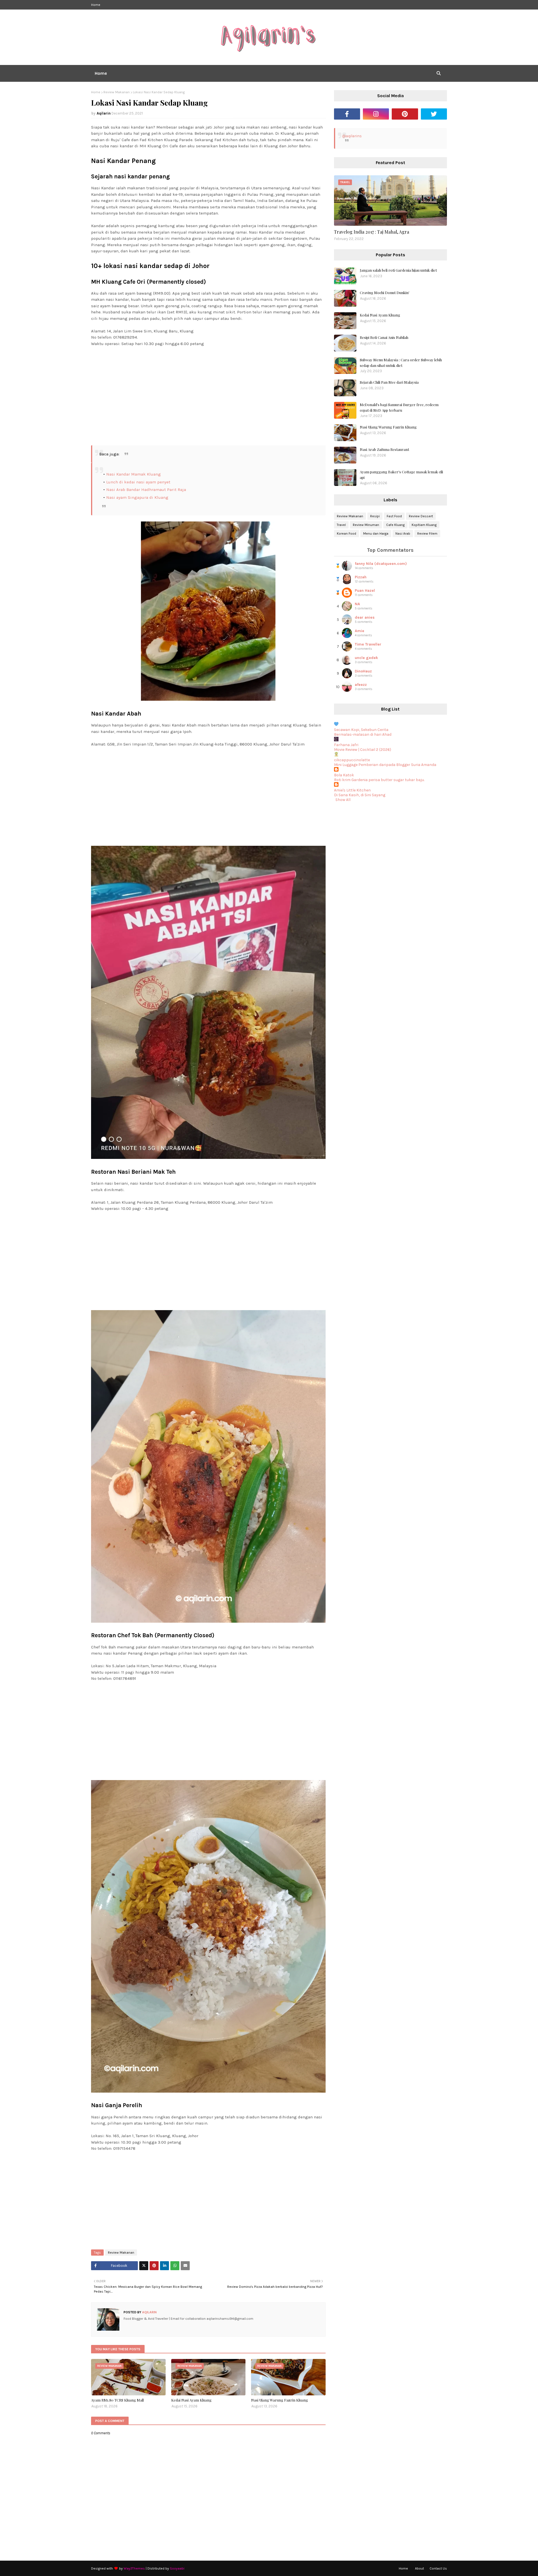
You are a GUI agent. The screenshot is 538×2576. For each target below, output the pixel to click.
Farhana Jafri (346, 745)
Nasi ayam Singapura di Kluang (137, 497)
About (419, 2568)
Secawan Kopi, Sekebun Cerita (361, 730)
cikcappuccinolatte (352, 760)
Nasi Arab (403, 534)
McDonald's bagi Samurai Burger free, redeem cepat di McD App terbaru (399, 407)
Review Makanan (117, 92)
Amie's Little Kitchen (352, 790)
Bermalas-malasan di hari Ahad (363, 734)
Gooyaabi (177, 2568)
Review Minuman (366, 525)
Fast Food (394, 516)
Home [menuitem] (101, 73)
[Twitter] (144, 2266)
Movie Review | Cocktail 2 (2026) (363, 750)
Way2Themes (134, 2568)
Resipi (375, 516)
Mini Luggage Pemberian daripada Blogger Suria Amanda (385, 765)
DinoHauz (363, 671)
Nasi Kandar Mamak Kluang (134, 474)
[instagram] (376, 114)
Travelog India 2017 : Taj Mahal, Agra (372, 232)
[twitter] (434, 114)
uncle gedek (366, 658)
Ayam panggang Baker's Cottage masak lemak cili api (401, 475)
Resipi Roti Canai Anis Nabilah (384, 337)
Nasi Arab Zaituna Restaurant (384, 449)
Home (96, 5)
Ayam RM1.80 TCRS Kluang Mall (117, 2400)
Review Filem (427, 534)
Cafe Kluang (395, 525)
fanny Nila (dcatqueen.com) (381, 564)
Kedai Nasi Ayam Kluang (191, 2400)
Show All (343, 800)
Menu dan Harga (376, 534)
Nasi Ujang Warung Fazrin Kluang (280, 2400)
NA (357, 604)
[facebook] (347, 114)
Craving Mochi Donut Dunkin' (385, 293)
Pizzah (361, 577)
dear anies (365, 617)
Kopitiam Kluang (424, 525)
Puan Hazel (365, 591)
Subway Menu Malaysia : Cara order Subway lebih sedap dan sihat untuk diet (401, 363)
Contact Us (438, 2568)
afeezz (361, 685)
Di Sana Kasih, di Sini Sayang (360, 795)
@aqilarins (352, 136)
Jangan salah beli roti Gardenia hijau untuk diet (398, 270)
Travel (341, 525)
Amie (360, 631)
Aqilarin (104, 113)
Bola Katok (344, 775)
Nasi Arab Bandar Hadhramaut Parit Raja (146, 490)
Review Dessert (421, 516)
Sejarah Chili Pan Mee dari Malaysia (389, 382)
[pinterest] (405, 114)
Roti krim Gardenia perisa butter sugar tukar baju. (379, 780)
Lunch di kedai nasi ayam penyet (138, 482)
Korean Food (346, 534)
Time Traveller (368, 644)
